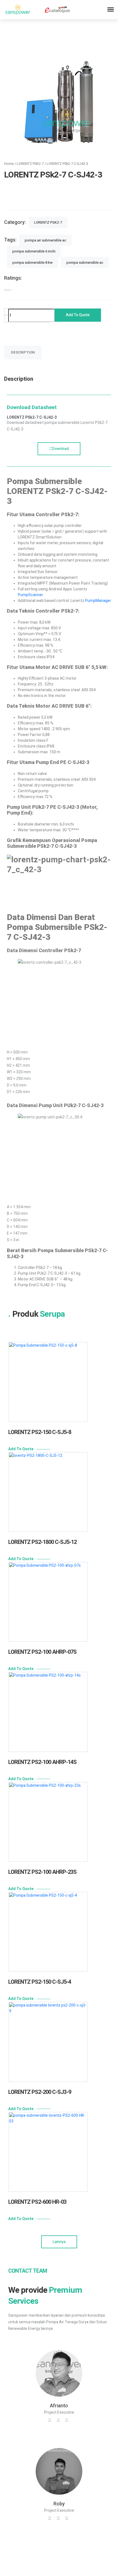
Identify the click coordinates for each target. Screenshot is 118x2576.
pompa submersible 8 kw (33, 262)
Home (9, 164)
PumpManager (98, 601)
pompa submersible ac (85, 262)
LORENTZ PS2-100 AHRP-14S (42, 1762)
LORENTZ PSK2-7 (30, 164)
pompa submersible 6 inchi (34, 251)
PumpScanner (30, 595)
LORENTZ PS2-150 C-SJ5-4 (40, 1982)
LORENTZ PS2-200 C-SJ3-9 (40, 2092)
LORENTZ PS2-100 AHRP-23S (42, 1872)
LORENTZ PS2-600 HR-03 (37, 2202)
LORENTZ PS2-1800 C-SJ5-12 (42, 1542)
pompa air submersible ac (45, 240)
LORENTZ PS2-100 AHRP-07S (42, 1652)
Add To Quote (21, 1449)
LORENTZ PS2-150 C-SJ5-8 (40, 1432)
